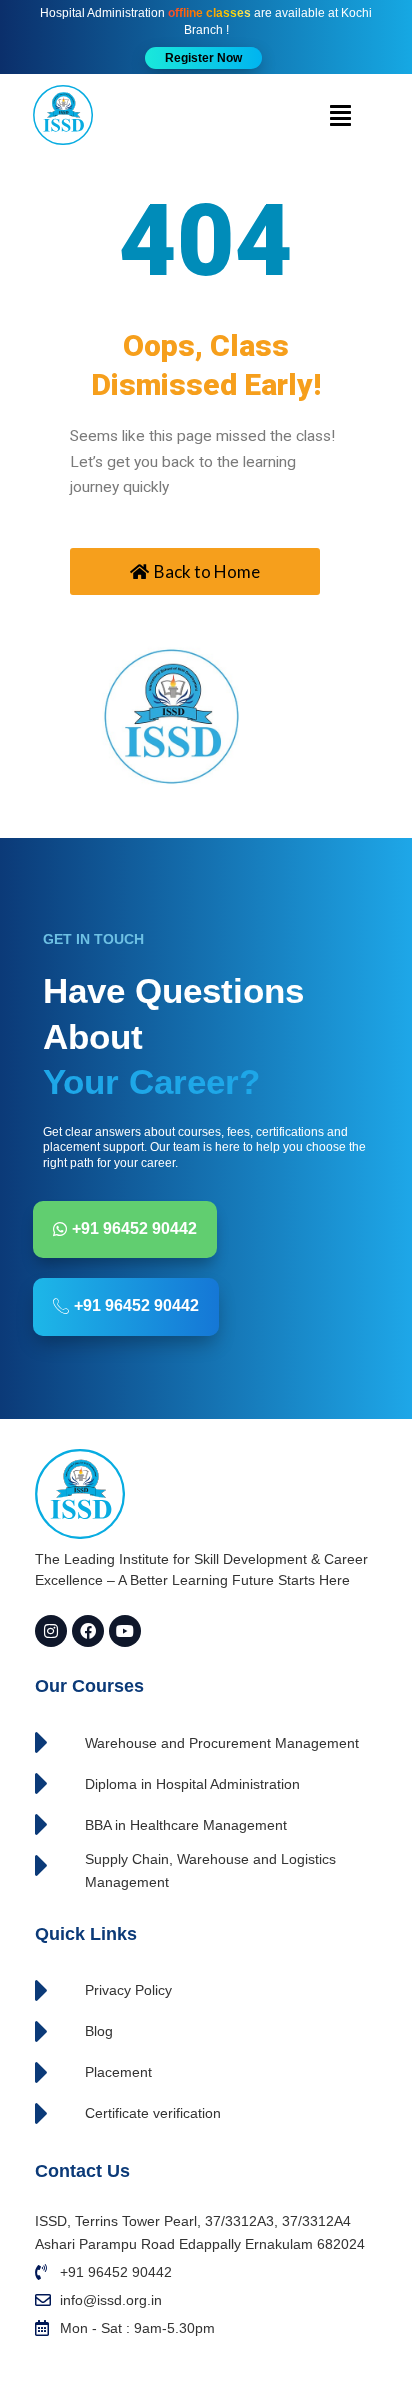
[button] (203, 58)
